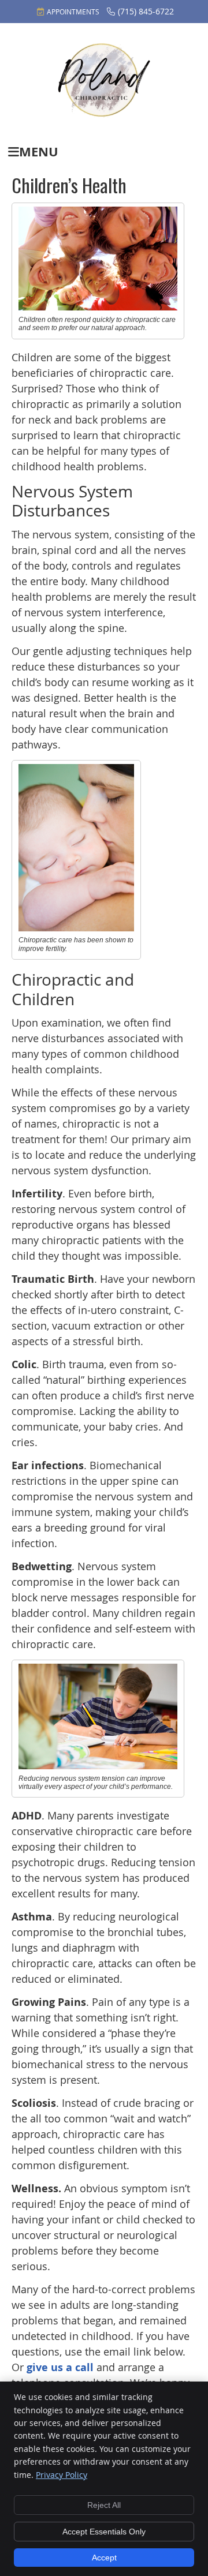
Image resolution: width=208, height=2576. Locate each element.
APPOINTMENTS (73, 12)
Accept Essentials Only (104, 2532)
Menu (39, 151)
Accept (104, 2558)
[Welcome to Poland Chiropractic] (104, 114)
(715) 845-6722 (146, 11)
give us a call (60, 2367)
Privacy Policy (62, 2475)
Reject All (104, 2505)
